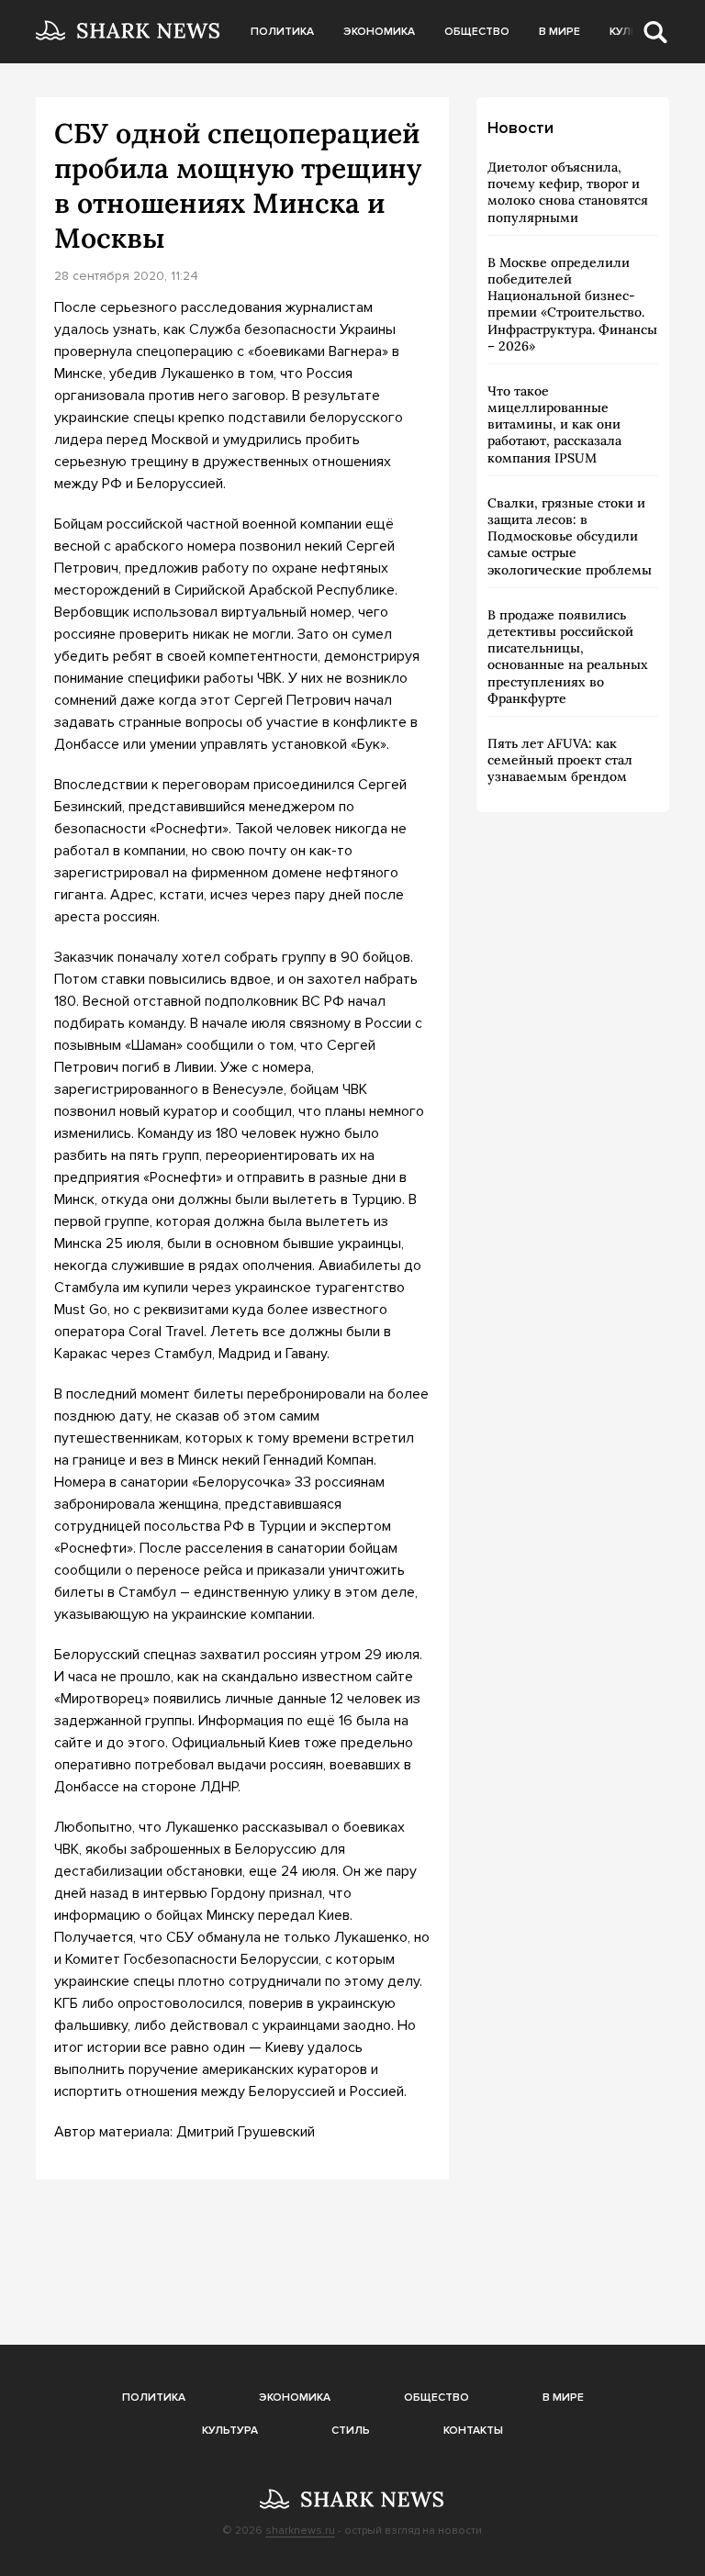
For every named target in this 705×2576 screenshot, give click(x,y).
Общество (477, 32)
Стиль (351, 2431)
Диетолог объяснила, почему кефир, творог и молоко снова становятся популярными (568, 192)
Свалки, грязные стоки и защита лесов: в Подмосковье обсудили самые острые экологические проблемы (570, 536)
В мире (560, 32)
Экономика (379, 32)
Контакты (473, 2431)
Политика (282, 32)
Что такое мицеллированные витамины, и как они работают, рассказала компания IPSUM (554, 424)
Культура (230, 2431)
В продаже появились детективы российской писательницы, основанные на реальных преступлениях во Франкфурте (568, 657)
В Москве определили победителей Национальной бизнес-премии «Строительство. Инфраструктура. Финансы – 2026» (572, 304)
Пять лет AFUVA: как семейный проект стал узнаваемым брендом (560, 760)
